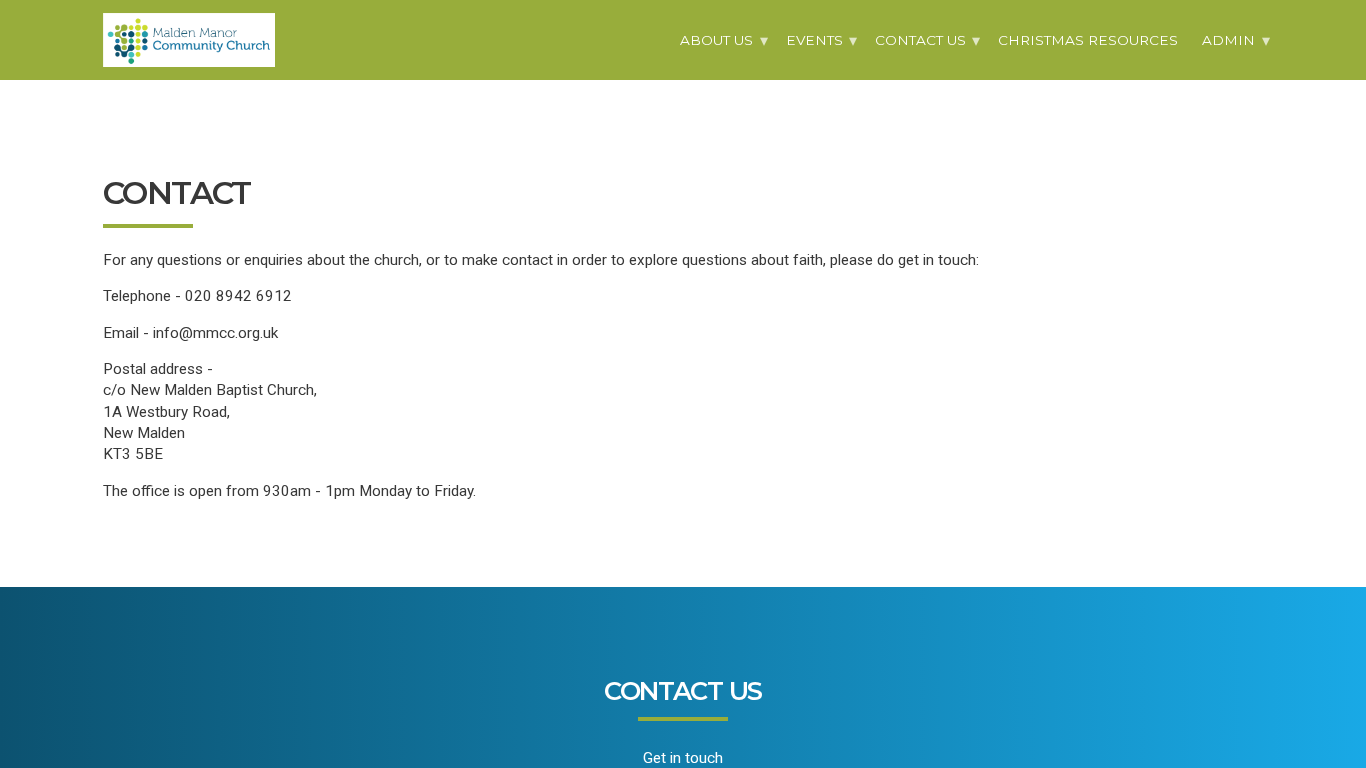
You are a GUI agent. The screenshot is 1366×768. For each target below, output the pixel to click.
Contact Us (920, 40)
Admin (1228, 40)
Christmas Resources (1088, 40)
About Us (716, 40)
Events (814, 40)
